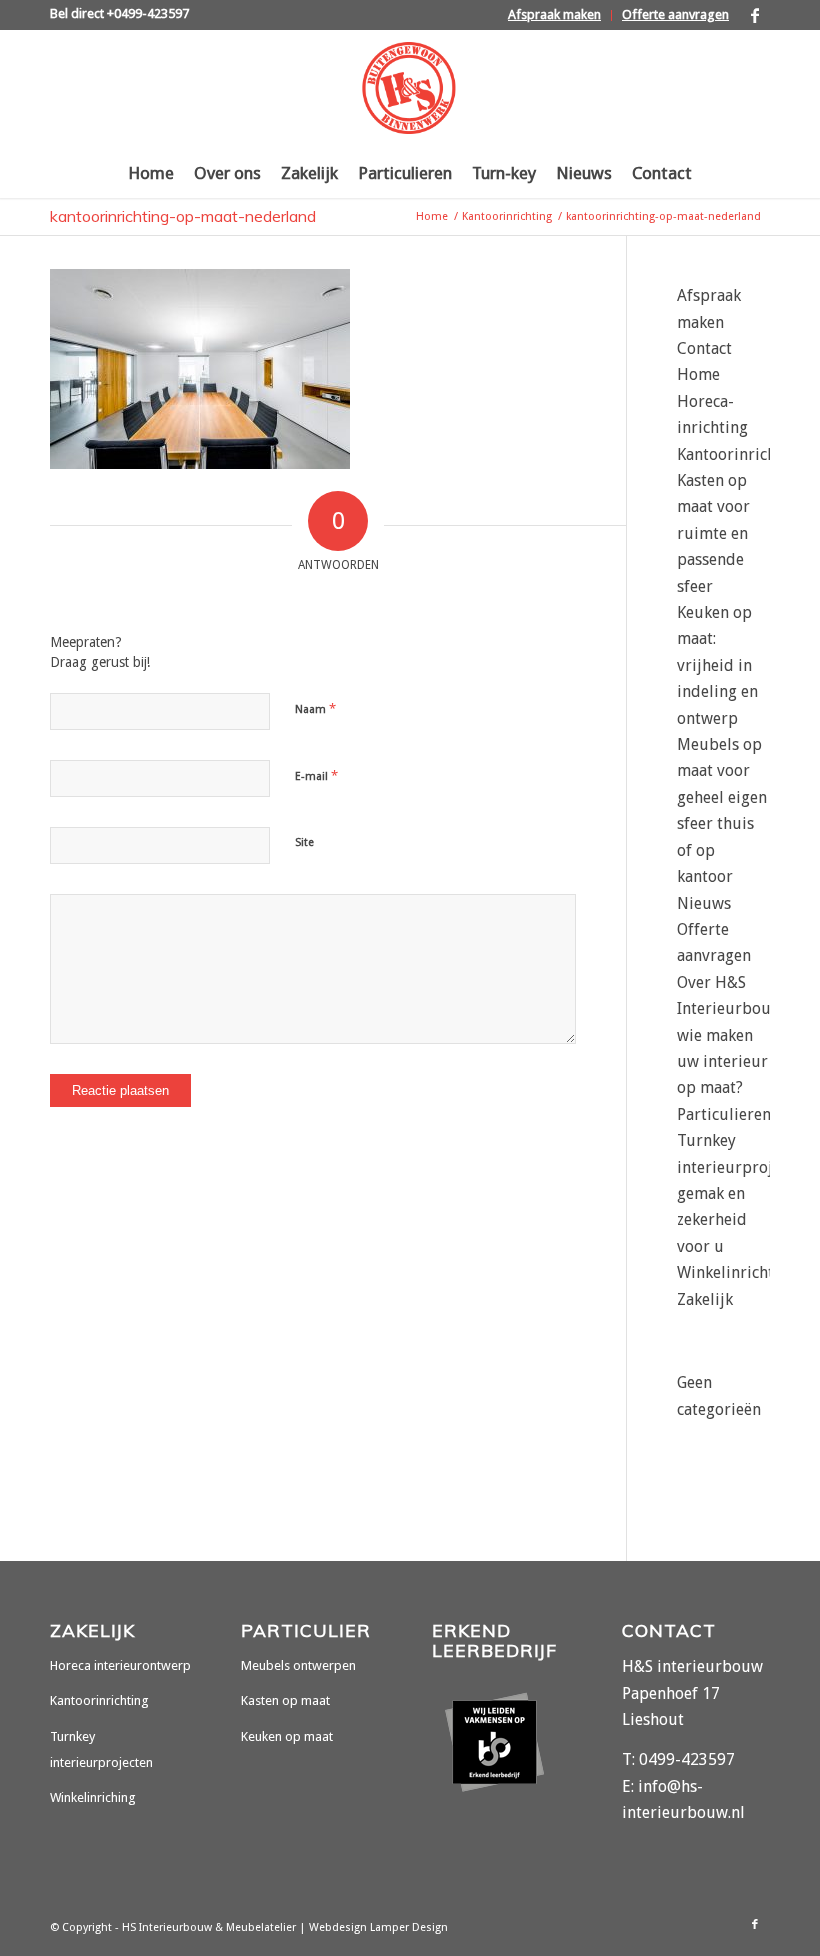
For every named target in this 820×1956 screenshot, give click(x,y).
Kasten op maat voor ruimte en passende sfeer (713, 533)
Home (698, 374)
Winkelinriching (93, 1797)
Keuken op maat (287, 1736)
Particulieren (724, 1114)
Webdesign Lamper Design (378, 1927)
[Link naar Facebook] (755, 15)
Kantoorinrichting (741, 454)
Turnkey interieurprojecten (101, 1749)
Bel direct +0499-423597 (119, 13)
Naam (315, 708)
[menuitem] (555, 15)
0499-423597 (687, 1759)
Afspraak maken (554, 14)
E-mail (316, 775)
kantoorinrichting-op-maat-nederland (183, 216)
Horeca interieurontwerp (120, 1665)
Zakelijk (705, 1299)
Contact (704, 348)
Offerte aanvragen (675, 14)
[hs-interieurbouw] (409, 89)
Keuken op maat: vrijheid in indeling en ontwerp (717, 665)
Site (304, 842)
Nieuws (704, 903)
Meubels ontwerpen (298, 1665)
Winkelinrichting (737, 1272)
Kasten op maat (285, 1700)
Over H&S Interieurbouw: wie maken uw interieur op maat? (731, 1035)
